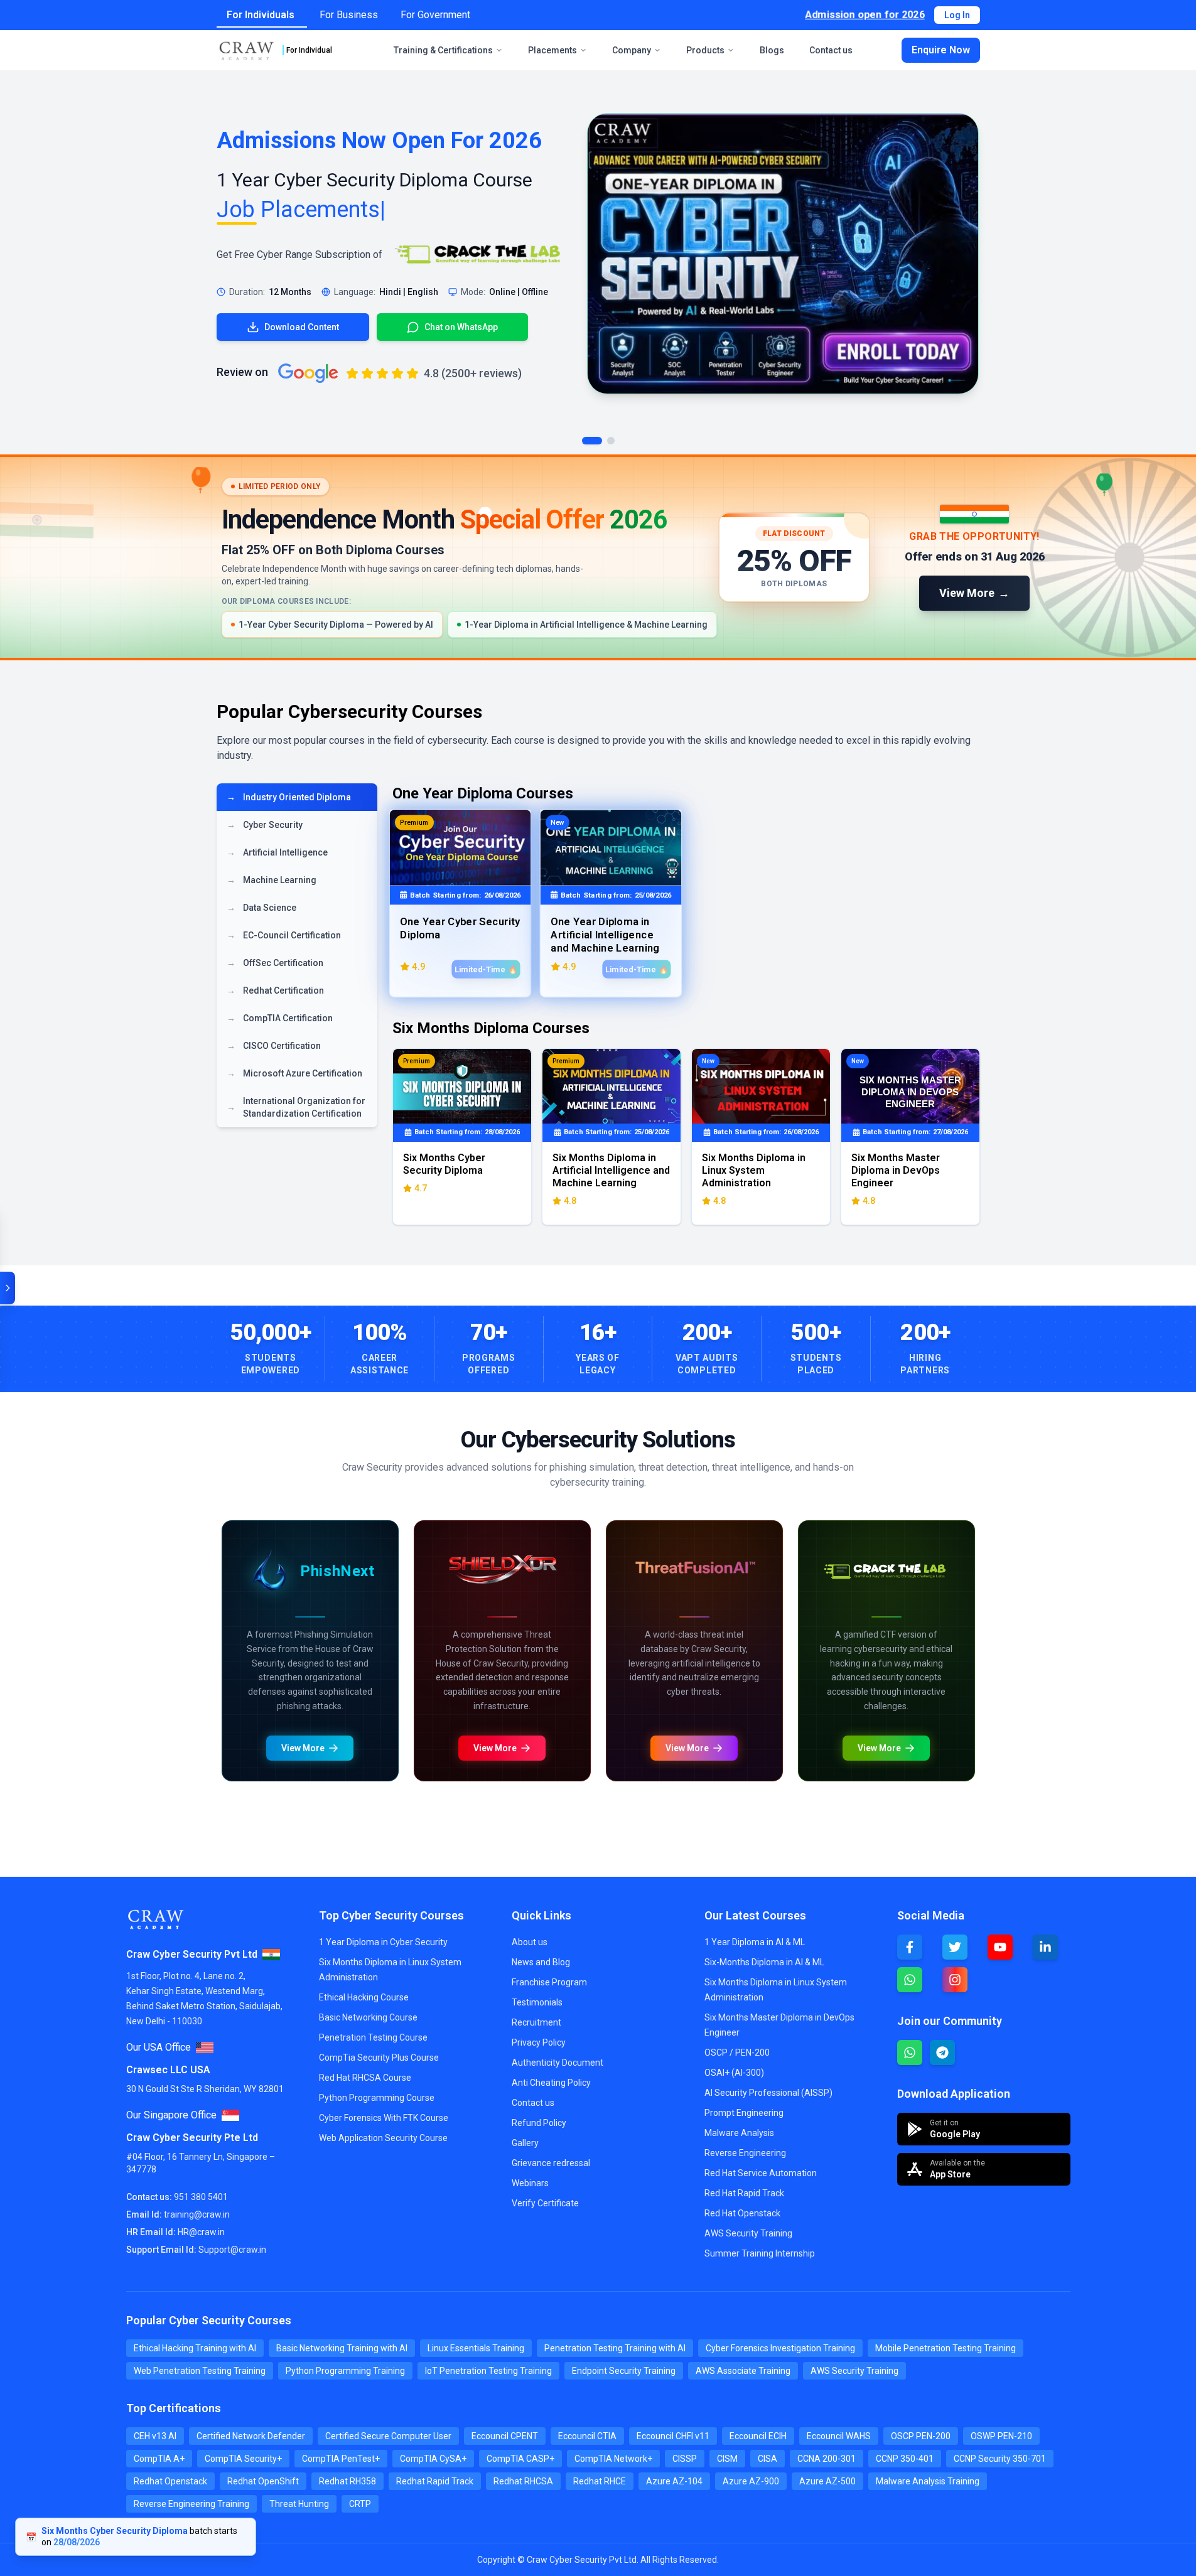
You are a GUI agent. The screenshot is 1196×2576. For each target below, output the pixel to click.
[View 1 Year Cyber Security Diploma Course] (783, 254)
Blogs (772, 50)
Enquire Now (941, 50)
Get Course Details (368, 2042)
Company (632, 50)
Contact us (831, 50)
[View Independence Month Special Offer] (598, 557)
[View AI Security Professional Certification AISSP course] (785, 1935)
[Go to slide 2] (611, 441)
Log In (957, 15)
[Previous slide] (234, 1524)
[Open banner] (8, 1288)
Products (705, 50)
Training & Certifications (443, 50)
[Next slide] (698, 1524)
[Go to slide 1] (592, 441)
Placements (552, 50)
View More (255, 2042)
